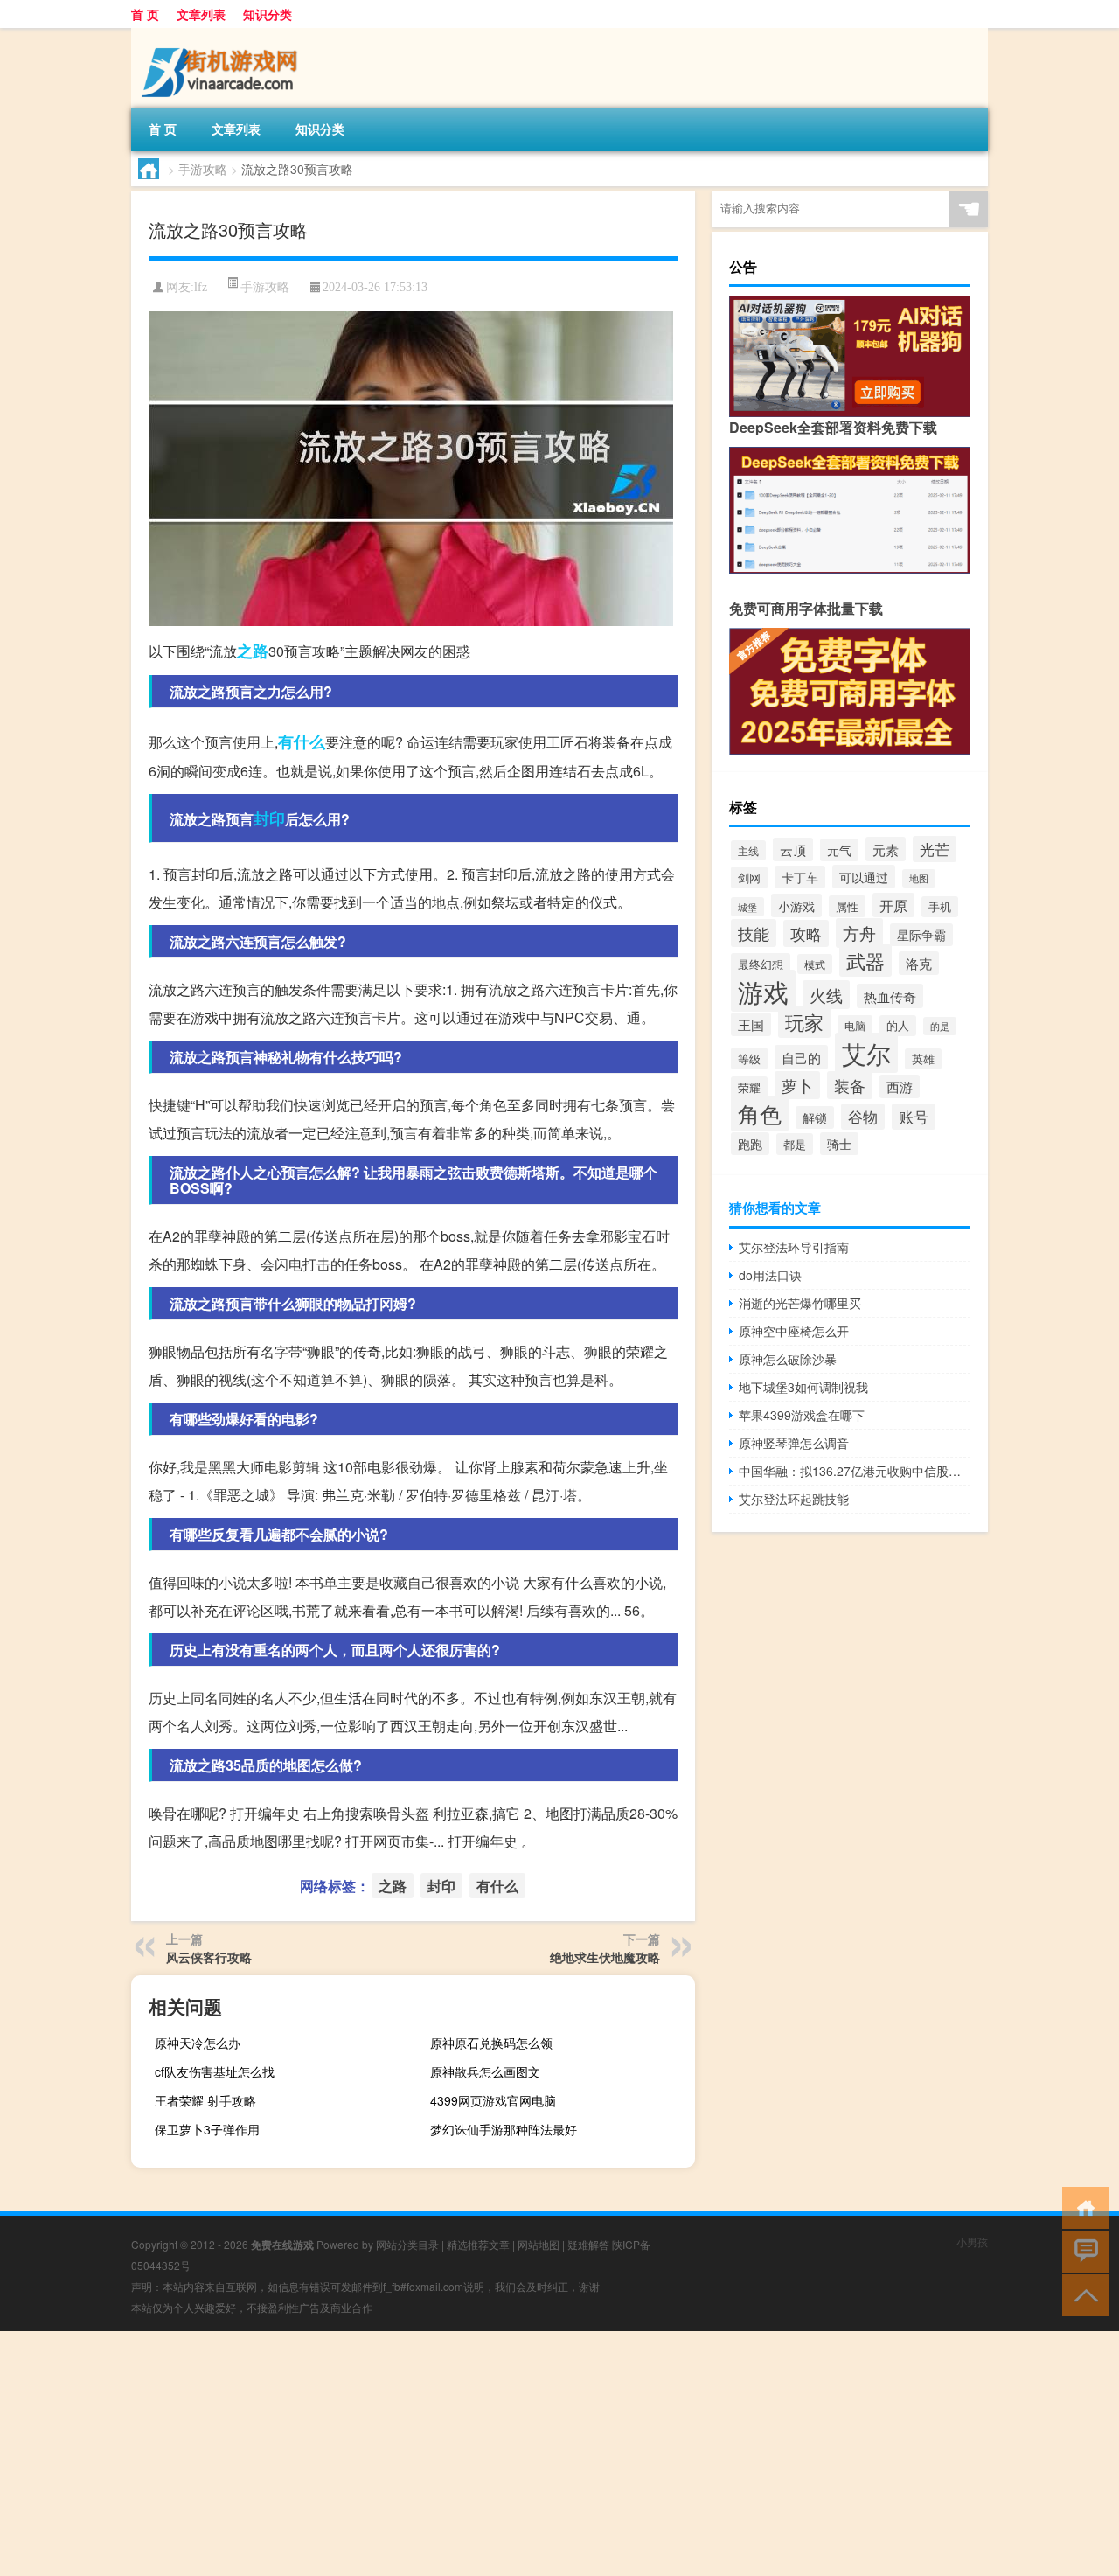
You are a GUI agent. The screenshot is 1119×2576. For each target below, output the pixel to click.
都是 (795, 1144)
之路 (253, 651)
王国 (751, 1024)
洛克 (919, 963)
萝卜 (797, 1085)
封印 (269, 818)
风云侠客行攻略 (209, 1957)
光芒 (935, 849)
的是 (940, 1026)
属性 (847, 906)
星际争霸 (921, 935)
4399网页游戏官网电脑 (493, 2100)
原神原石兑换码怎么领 (491, 2043)
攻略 (806, 933)
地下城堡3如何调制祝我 (803, 1387)
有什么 (302, 741)
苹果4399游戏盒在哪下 (802, 1415)
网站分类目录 (407, 2244)
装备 (850, 1085)
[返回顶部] (1082, 2294)
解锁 (815, 1117)
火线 (826, 995)
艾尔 (866, 1053)
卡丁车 (800, 877)
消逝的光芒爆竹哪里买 (800, 1303)
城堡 (747, 907)
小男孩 (972, 2242)
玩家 (804, 1022)
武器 (865, 961)
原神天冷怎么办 (198, 2043)
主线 (748, 850)
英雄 (923, 1059)
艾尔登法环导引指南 (794, 1247)
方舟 (859, 933)
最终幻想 (761, 964)
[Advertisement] (525, 2454)
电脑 (855, 1025)
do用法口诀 (770, 1275)
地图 (919, 878)
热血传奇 (890, 996)
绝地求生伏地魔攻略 (605, 1957)
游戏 (763, 991)
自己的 (801, 1057)
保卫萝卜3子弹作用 (207, 2129)
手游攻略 (203, 169)
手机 (940, 907)
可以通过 (864, 877)
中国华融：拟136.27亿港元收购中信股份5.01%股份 (855, 1471)
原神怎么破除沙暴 (788, 1359)
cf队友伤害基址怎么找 (215, 2071)
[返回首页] (1082, 2207)
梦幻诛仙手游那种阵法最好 (504, 2129)
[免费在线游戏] (223, 34)
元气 (839, 850)
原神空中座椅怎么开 (794, 1331)
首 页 (145, 14)
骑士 (839, 1144)
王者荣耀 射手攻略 (205, 2100)
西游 (900, 1086)
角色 (760, 1114)
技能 (754, 933)
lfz (201, 287)
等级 (749, 1058)
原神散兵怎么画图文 (485, 2071)
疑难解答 (588, 2244)
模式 (815, 964)
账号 (914, 1117)
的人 (898, 1026)
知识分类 (268, 14)
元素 (886, 849)
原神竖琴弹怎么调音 (794, 1443)
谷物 (863, 1117)
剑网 (749, 877)
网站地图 (539, 2244)
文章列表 (201, 14)
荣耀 (749, 1087)
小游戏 (796, 905)
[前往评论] (1082, 2250)
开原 (893, 905)
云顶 (793, 849)
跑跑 (750, 1144)
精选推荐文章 (478, 2244)
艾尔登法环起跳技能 (794, 1499)
